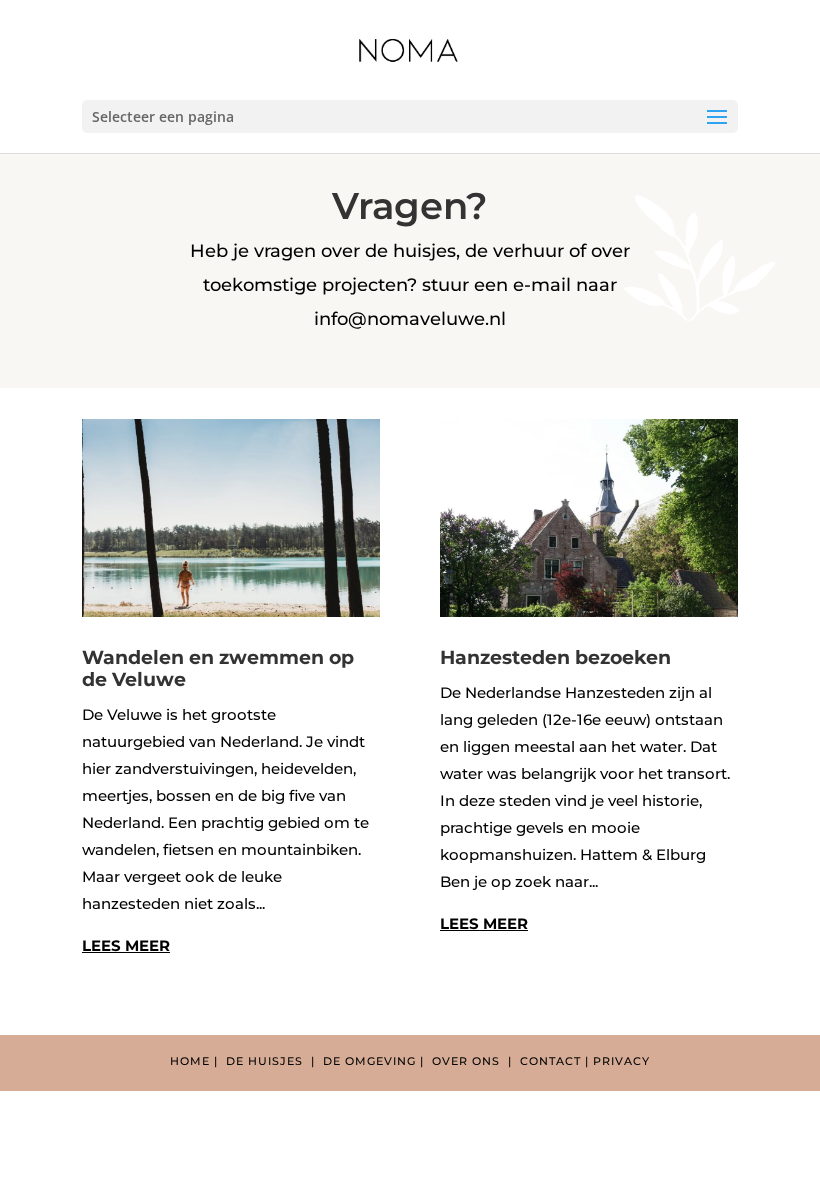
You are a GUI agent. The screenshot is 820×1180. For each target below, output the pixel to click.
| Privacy (617, 1061)
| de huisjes (260, 1061)
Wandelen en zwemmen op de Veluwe (218, 668)
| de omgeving (365, 1061)
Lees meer (126, 945)
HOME (190, 1061)
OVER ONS (470, 1061)
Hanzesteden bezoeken (555, 657)
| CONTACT (546, 1061)
